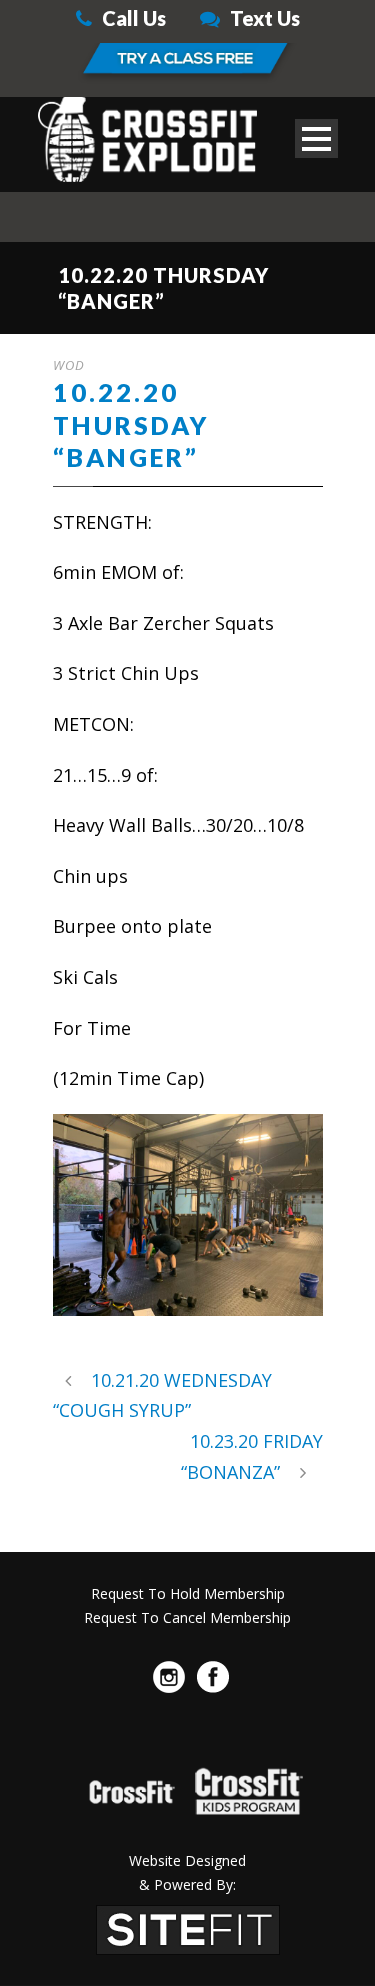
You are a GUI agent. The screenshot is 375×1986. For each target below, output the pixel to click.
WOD (69, 365)
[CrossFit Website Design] (188, 1927)
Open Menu (316, 138)
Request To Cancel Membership (187, 1617)
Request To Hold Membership (188, 1593)
